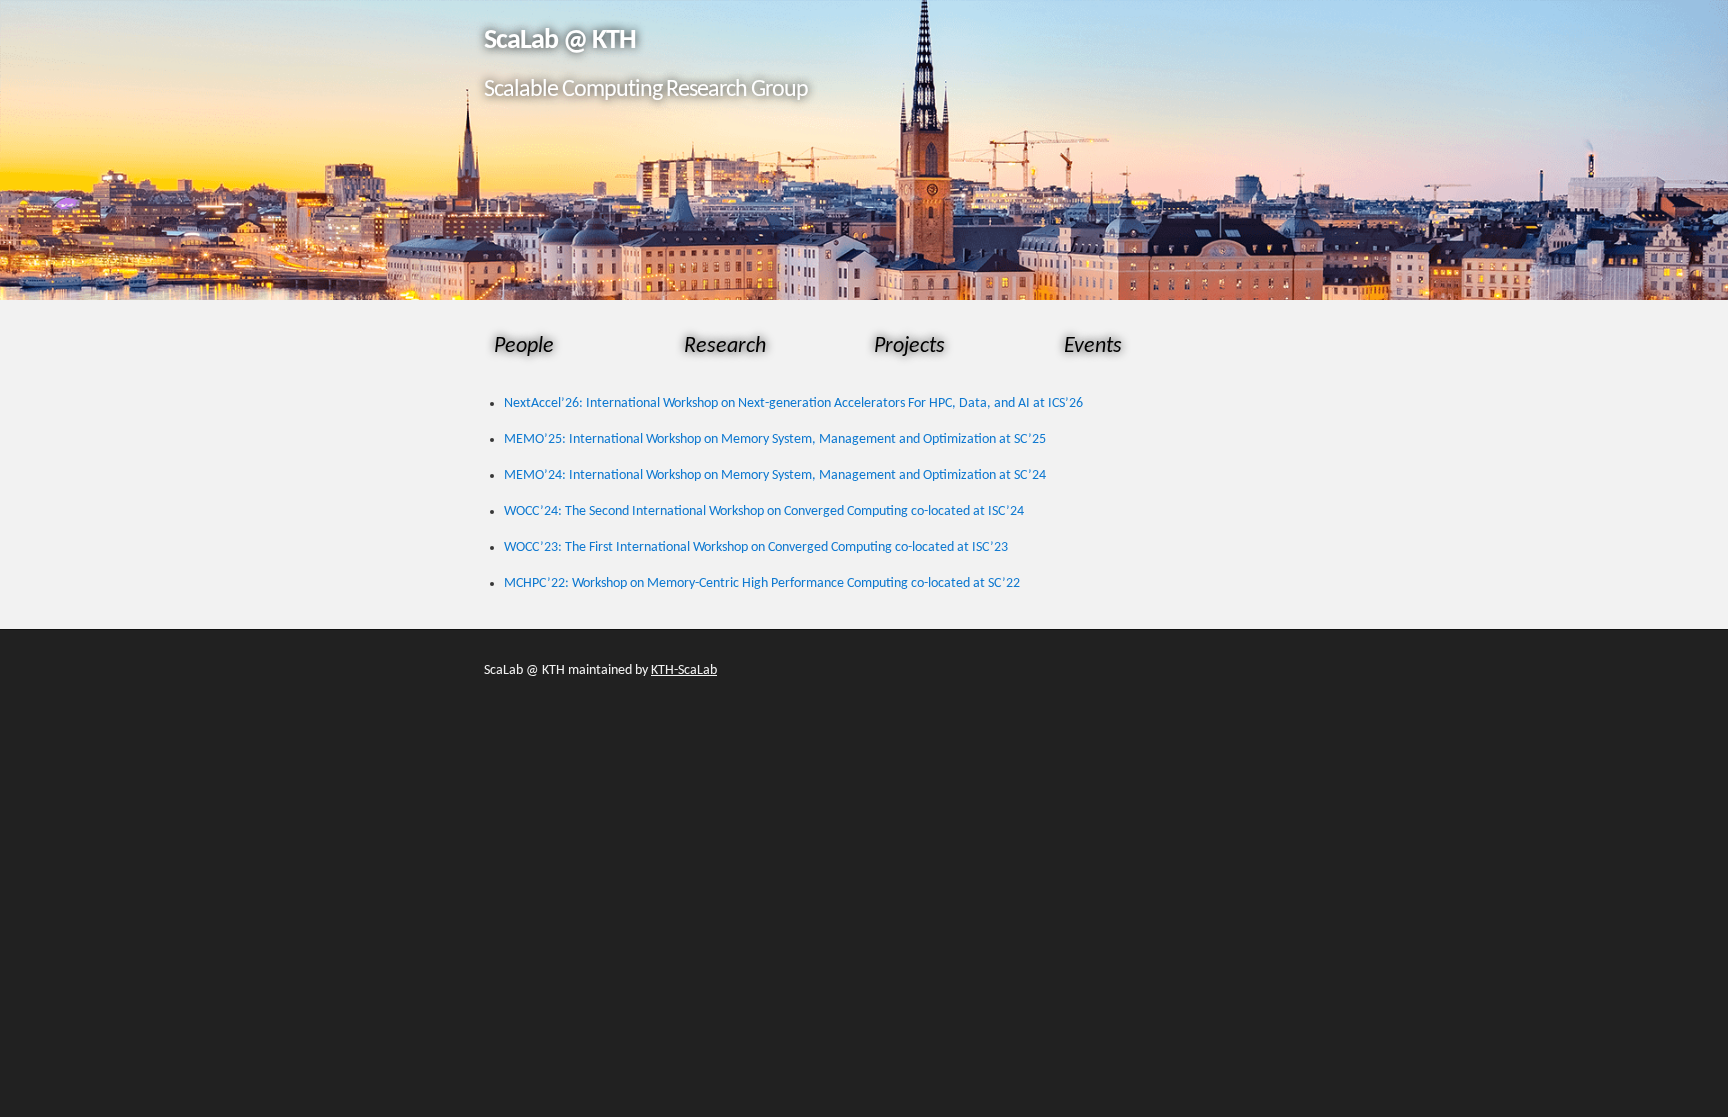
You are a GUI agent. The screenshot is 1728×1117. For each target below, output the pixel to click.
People (524, 346)
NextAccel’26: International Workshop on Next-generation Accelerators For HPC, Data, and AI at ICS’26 (793, 403)
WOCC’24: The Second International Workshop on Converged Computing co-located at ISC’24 (764, 511)
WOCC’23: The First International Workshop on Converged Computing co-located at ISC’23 (756, 547)
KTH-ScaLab (684, 670)
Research (725, 346)
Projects (909, 346)
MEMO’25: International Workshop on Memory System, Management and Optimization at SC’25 (775, 439)
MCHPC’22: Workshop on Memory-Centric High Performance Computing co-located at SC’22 (762, 583)
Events (1093, 346)
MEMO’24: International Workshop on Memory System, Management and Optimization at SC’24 (775, 475)
